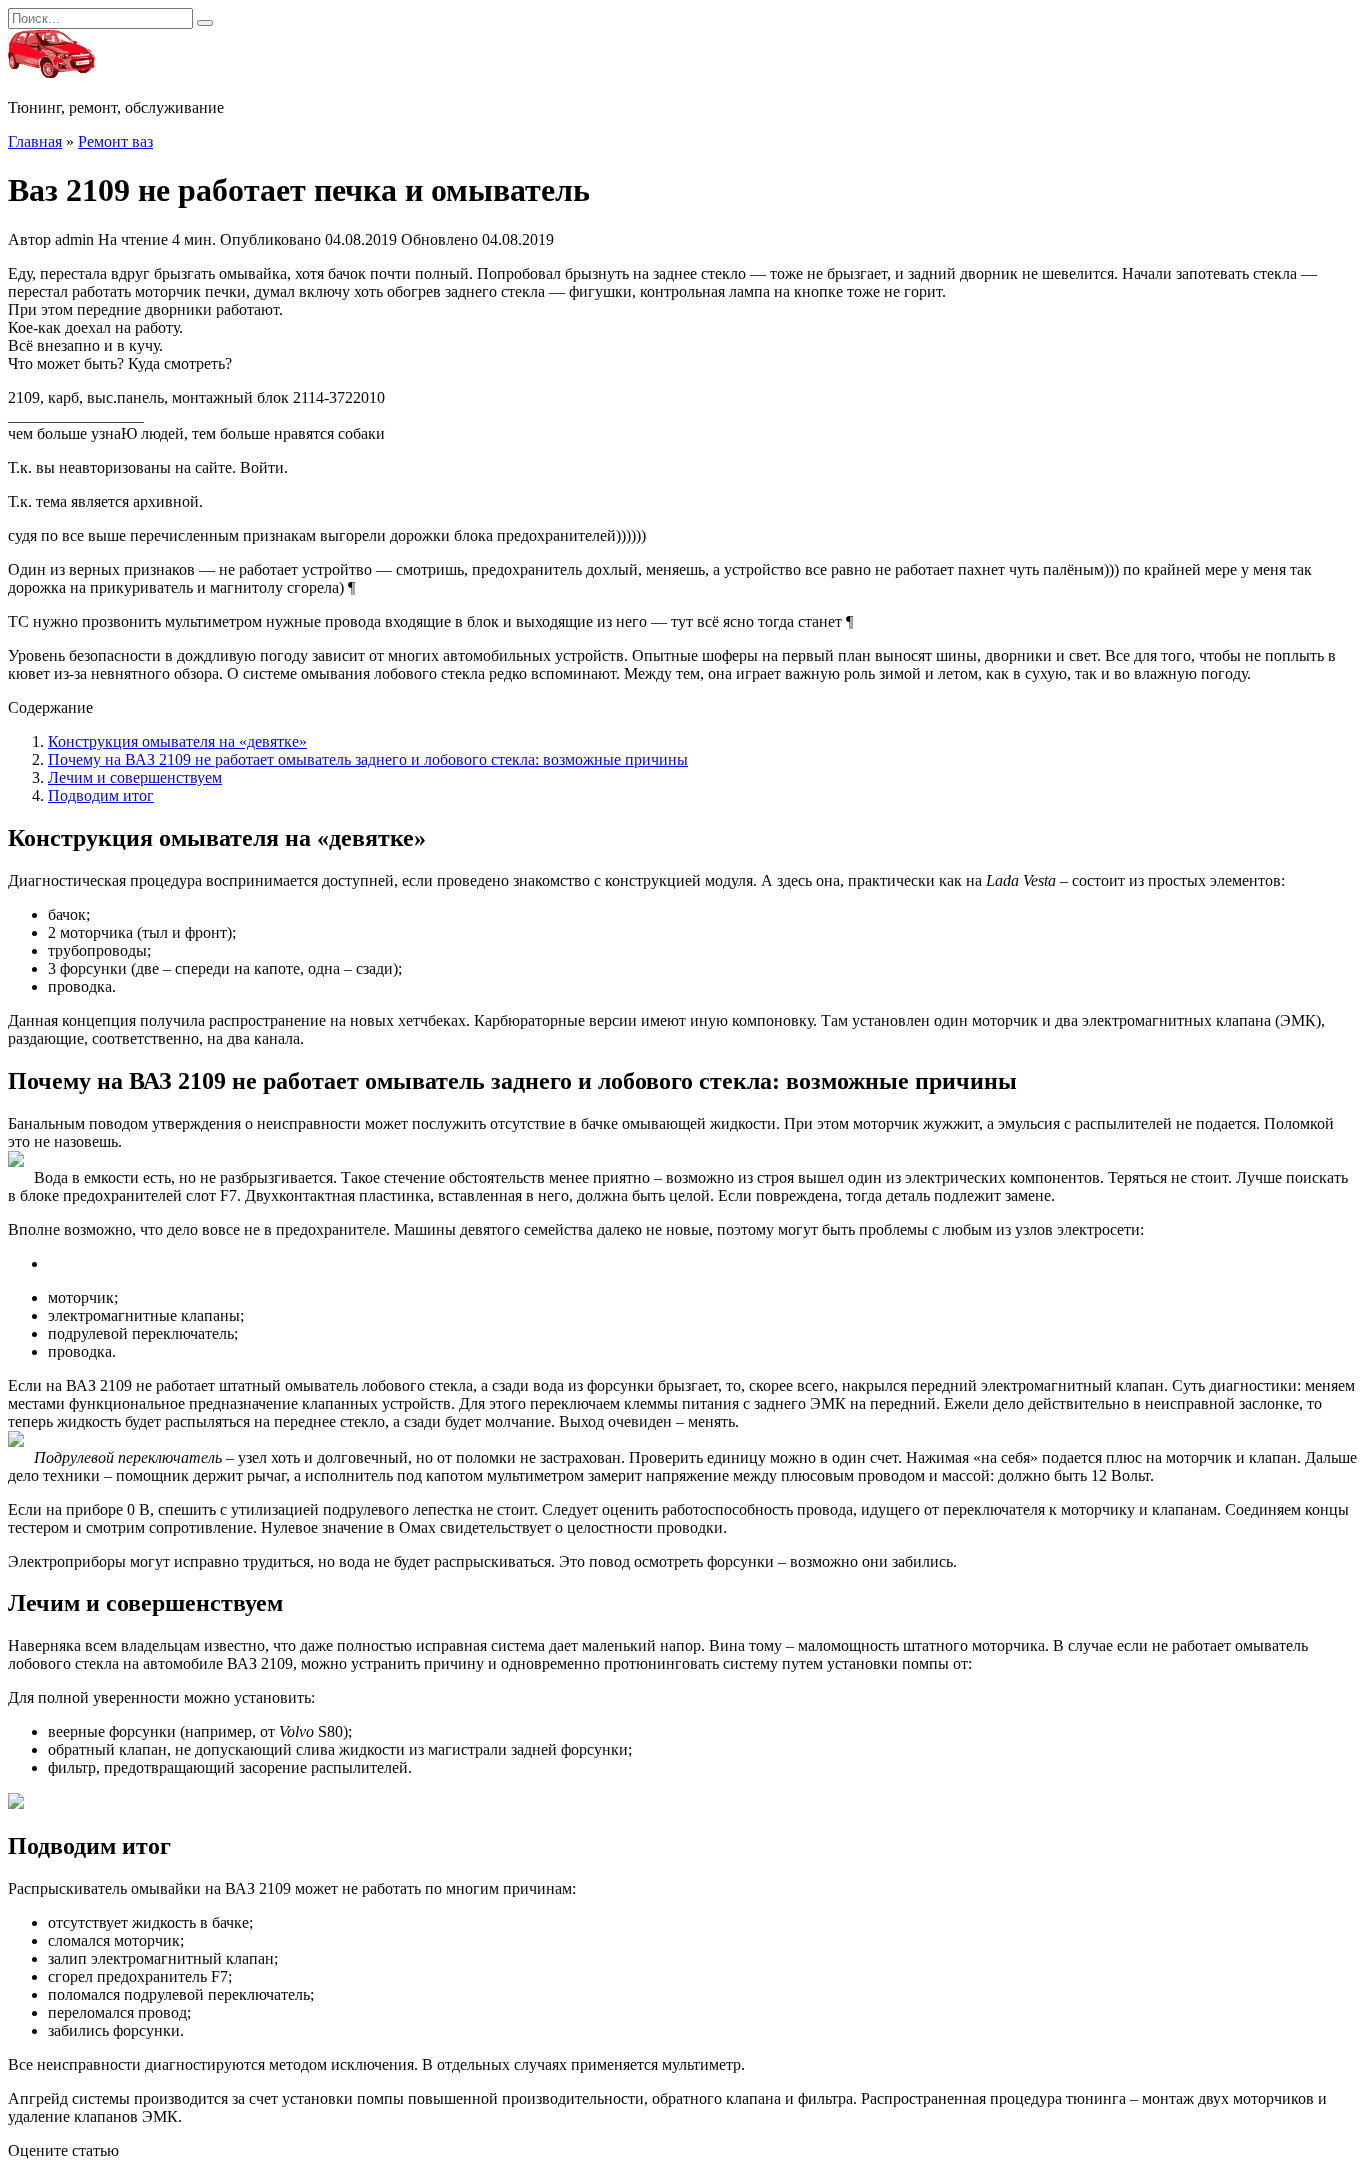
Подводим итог (101, 795)
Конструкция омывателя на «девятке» (177, 741)
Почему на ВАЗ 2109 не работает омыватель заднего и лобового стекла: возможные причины (368, 759)
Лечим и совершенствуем (135, 777)
